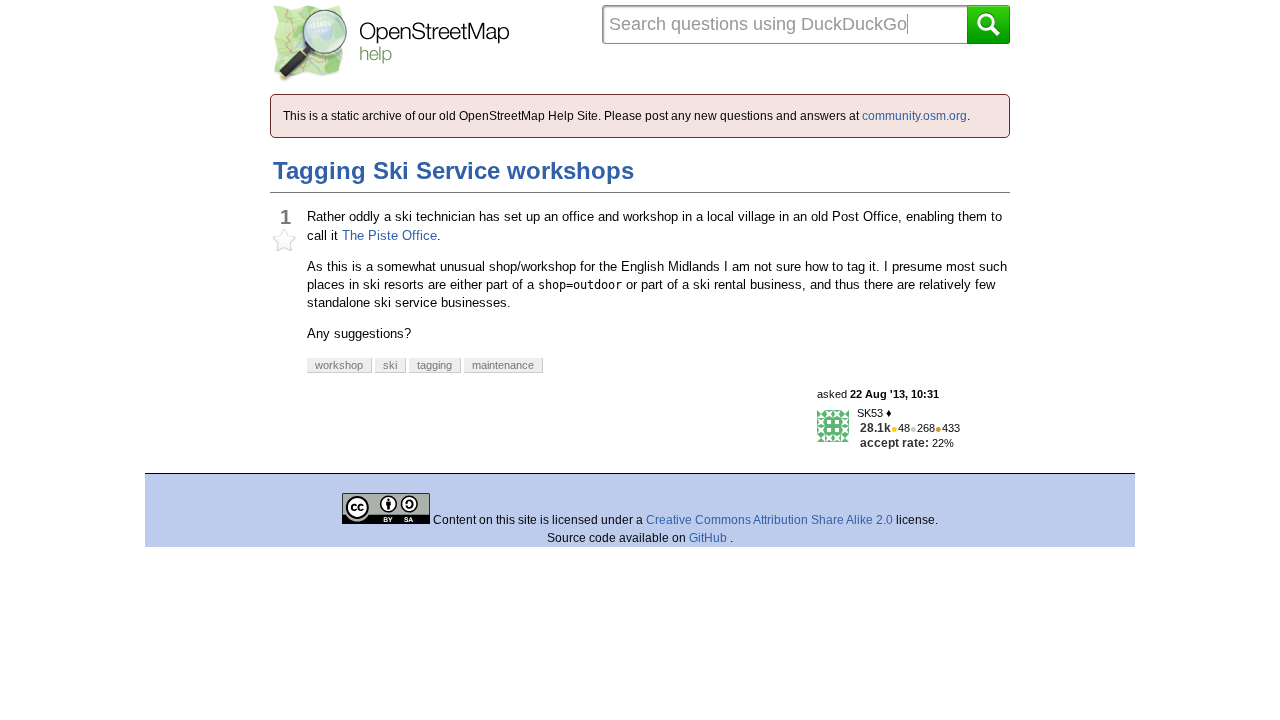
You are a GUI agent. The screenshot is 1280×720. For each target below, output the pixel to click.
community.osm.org (914, 116)
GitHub (709, 538)
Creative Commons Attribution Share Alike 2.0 (769, 520)
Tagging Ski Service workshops (453, 170)
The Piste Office (389, 235)
